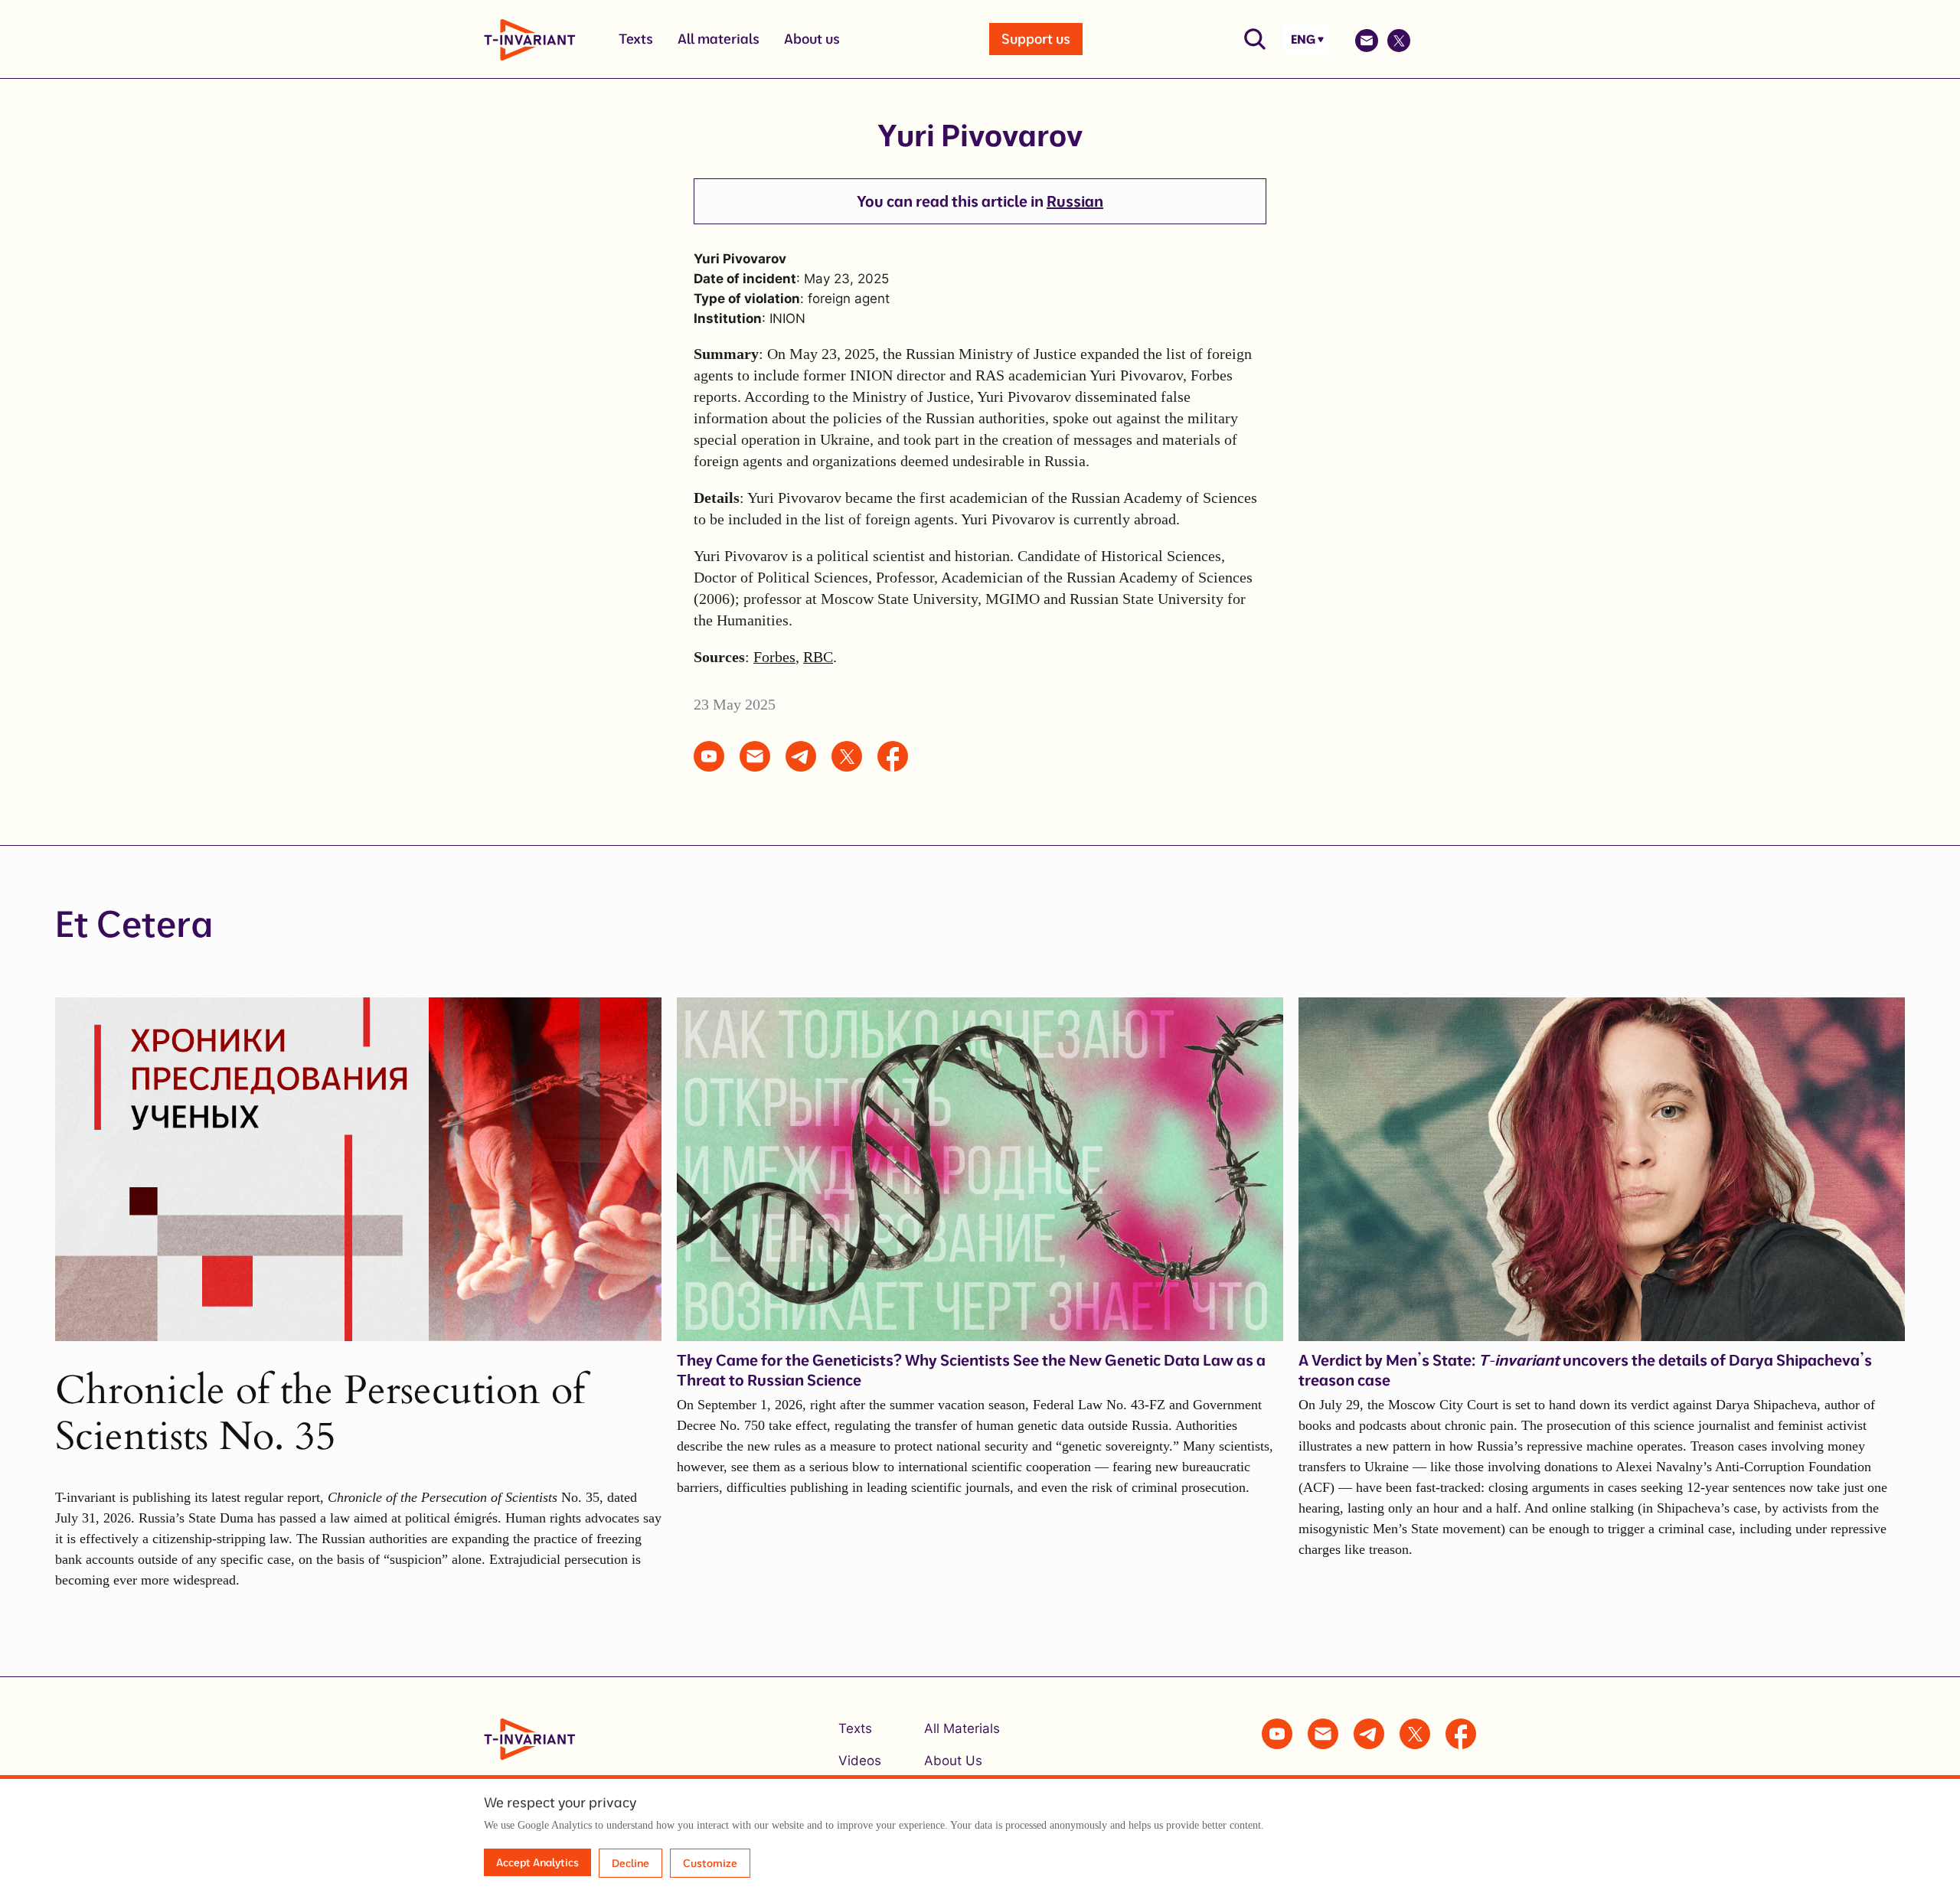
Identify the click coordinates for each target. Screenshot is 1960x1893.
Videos (860, 1761)
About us (812, 39)
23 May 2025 (735, 704)
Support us (1036, 39)
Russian (1075, 201)
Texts (636, 39)
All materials (719, 39)
